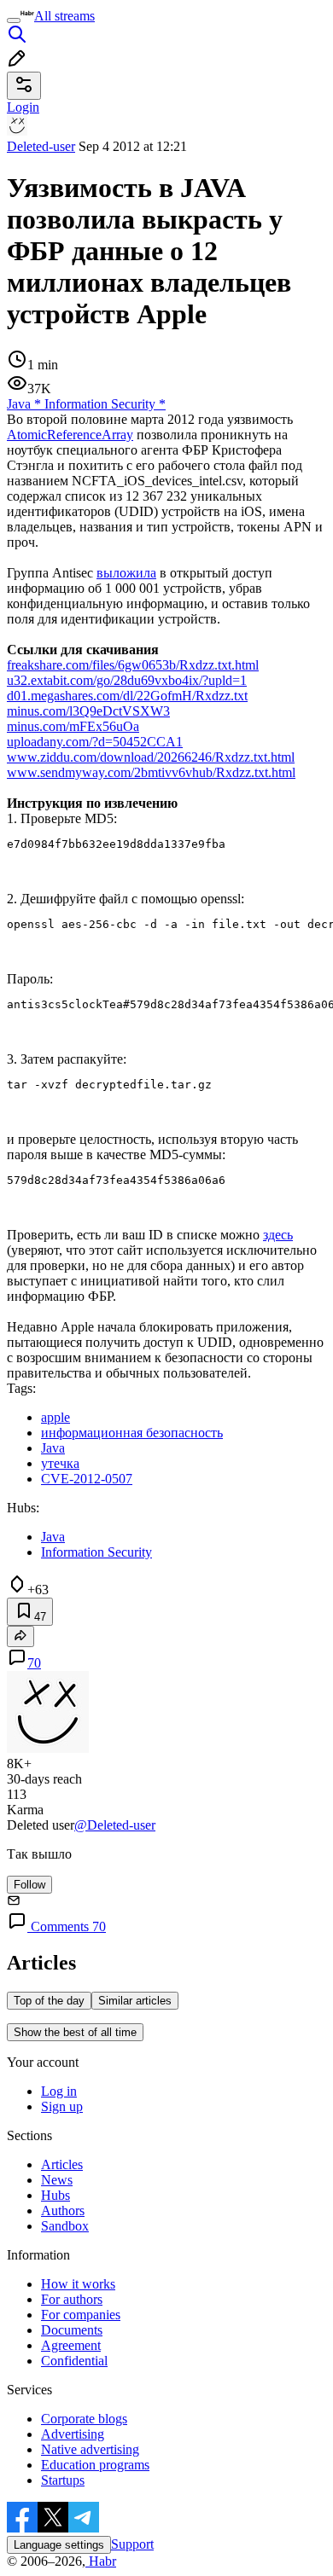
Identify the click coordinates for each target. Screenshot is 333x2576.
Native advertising (90, 2449)
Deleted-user (41, 146)
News (57, 2180)
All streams (64, 16)
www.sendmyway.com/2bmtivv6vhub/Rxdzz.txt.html (151, 772)
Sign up (62, 2106)
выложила (126, 573)
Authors (63, 2210)
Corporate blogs (84, 2419)
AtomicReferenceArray (70, 435)
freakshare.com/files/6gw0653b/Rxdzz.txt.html (133, 665)
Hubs (55, 2195)
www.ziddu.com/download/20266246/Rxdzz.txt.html (151, 757)
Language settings (59, 2545)
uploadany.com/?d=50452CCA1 (95, 742)
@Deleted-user (115, 1825)
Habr (101, 2561)
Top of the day (49, 2001)
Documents (72, 2330)
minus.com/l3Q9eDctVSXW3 (88, 711)
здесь (278, 1235)
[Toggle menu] (14, 20)
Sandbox (65, 2226)
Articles (62, 2164)
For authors (72, 2299)
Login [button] (23, 107)
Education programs (95, 2465)
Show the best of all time (75, 2032)
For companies (81, 2315)
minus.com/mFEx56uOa (73, 726)
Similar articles (135, 2001)
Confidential (74, 2361)
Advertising (73, 2434)
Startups (63, 2480)
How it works (78, 2284)
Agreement (71, 2345)
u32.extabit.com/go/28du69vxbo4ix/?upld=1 (127, 680)
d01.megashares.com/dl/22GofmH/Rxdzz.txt (127, 696)
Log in (59, 2091)
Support (132, 2544)
